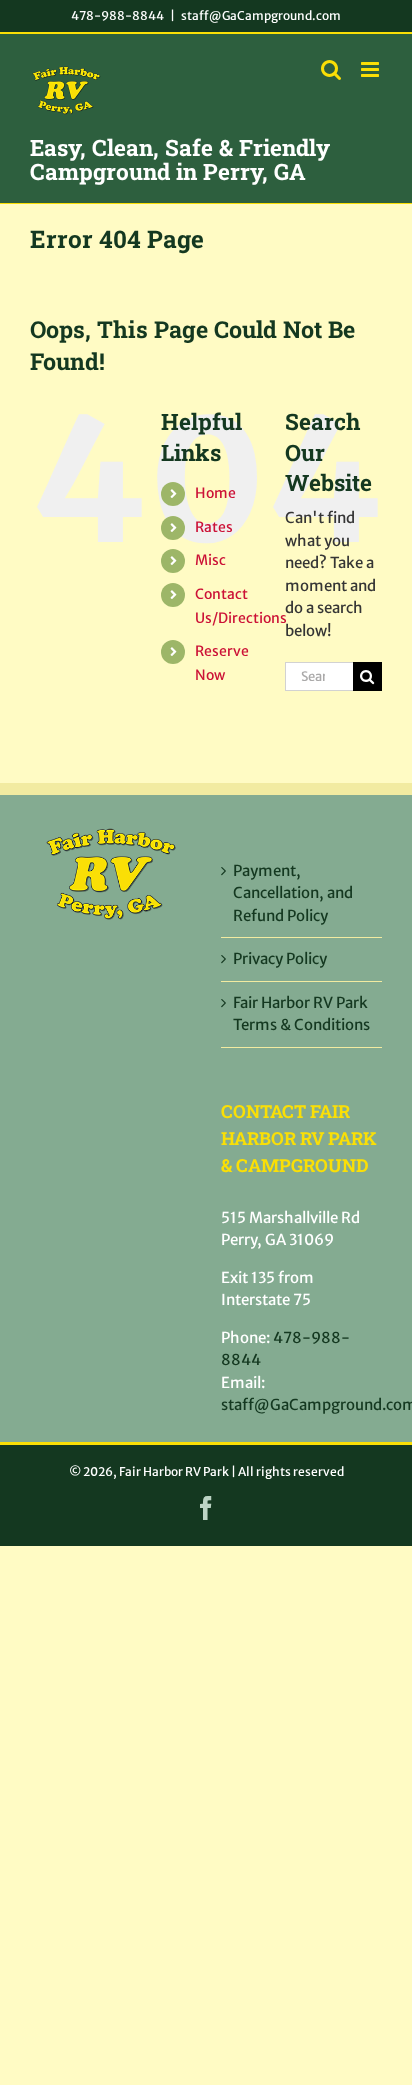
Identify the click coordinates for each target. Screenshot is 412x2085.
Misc (210, 560)
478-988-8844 (117, 15)
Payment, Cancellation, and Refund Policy (293, 893)
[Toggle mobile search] (331, 69)
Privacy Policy (280, 958)
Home (215, 493)
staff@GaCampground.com (261, 15)
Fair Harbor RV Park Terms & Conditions (301, 1014)
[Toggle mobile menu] (371, 69)
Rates (214, 527)
